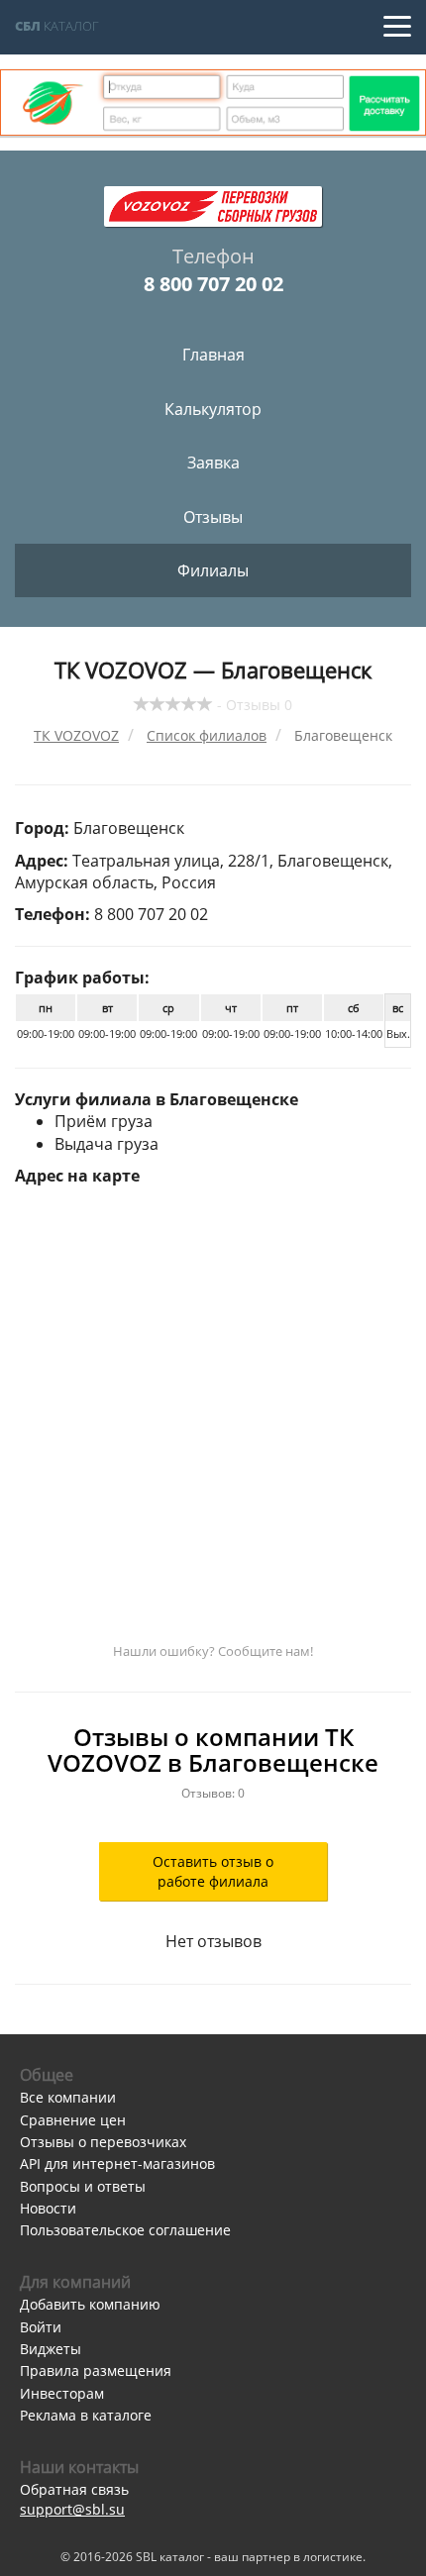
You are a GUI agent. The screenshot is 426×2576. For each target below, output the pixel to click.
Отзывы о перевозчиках (103, 2142)
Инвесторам (62, 2393)
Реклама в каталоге (86, 2415)
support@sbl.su (72, 2509)
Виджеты (51, 2349)
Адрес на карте (77, 1176)
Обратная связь (74, 2489)
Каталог (57, 26)
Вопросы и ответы (83, 2186)
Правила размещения (96, 2370)
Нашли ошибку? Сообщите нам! (213, 1651)
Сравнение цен (73, 2120)
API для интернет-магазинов (117, 2164)
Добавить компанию (90, 2304)
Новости (48, 2208)
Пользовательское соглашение (125, 2230)
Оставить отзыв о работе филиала (213, 1871)
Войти (41, 2327)
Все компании (68, 2097)
